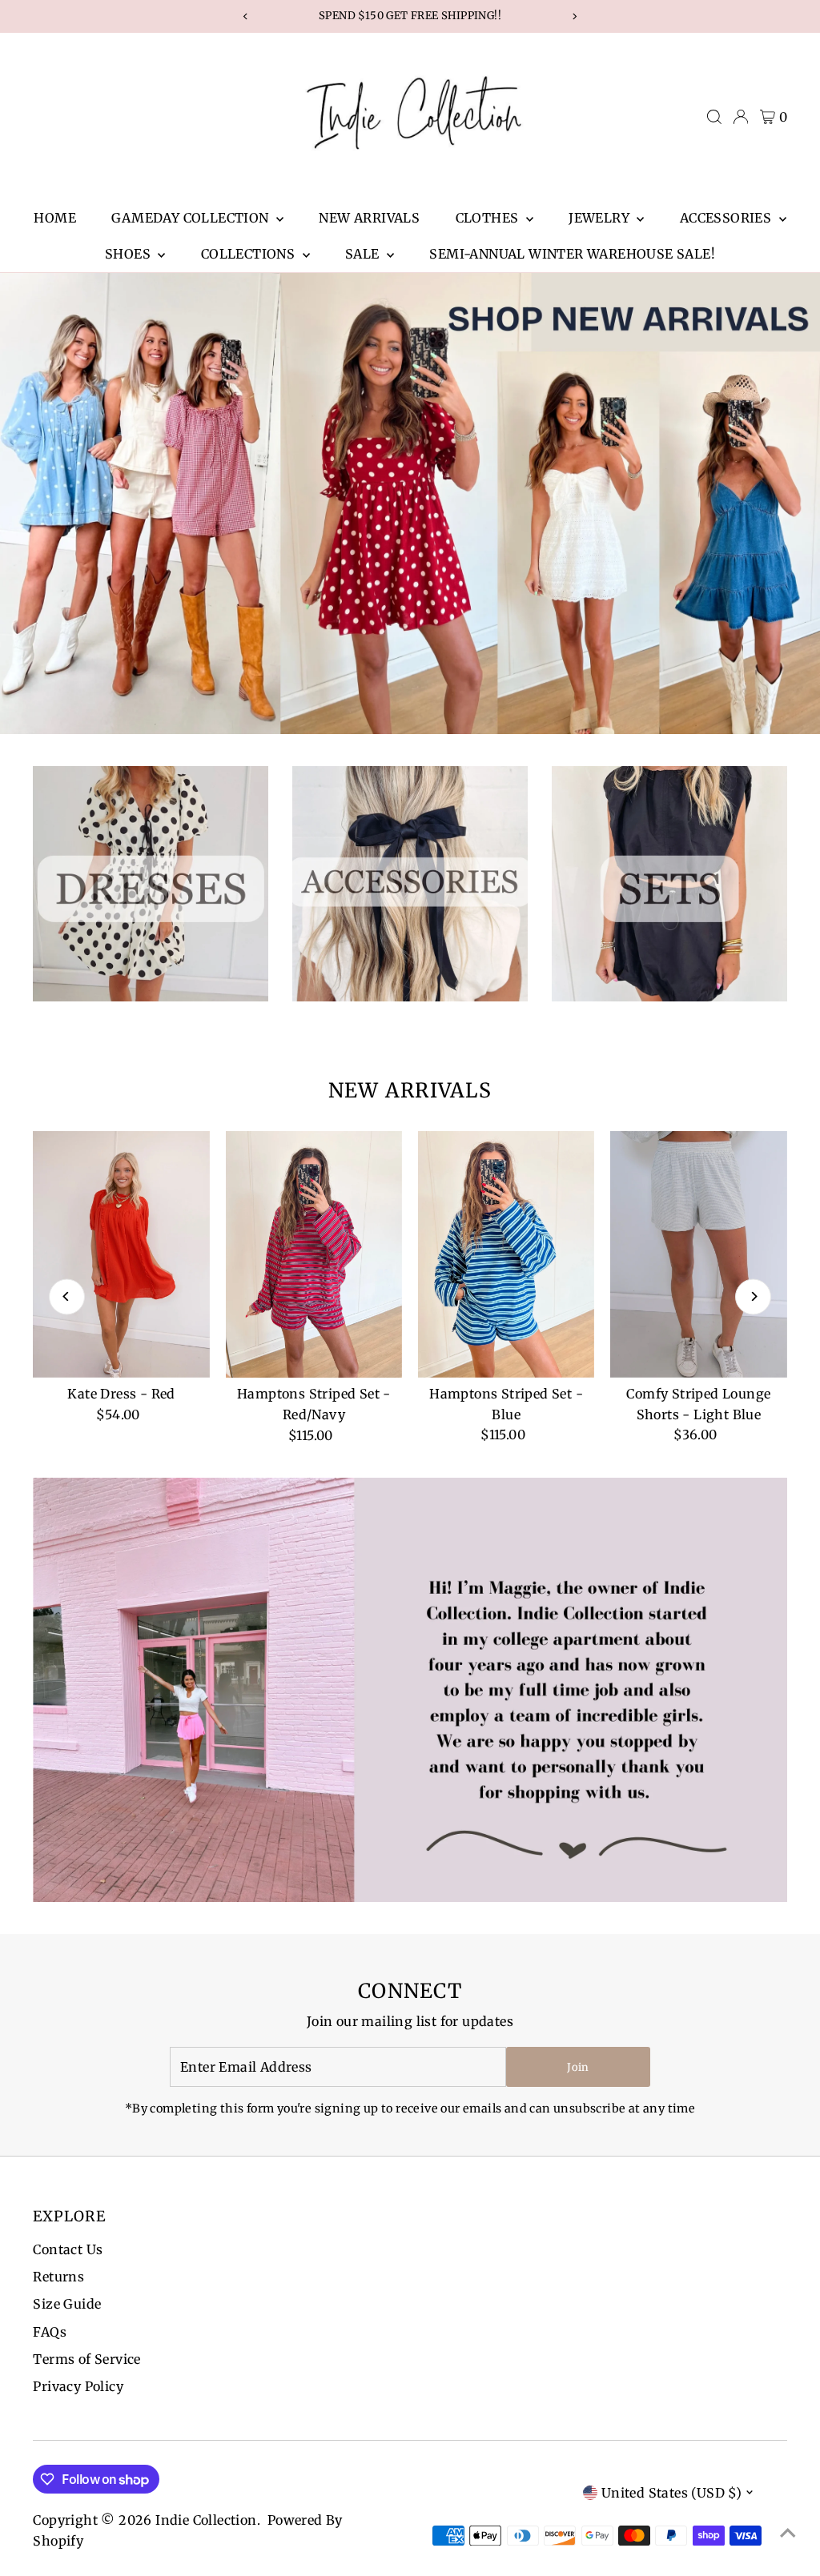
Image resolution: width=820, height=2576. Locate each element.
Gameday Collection (192, 218)
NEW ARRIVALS (410, 1090)
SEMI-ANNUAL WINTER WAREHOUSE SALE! (572, 254)
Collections (250, 254)
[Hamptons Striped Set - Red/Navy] (314, 1255)
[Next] (753, 1296)
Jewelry (601, 218)
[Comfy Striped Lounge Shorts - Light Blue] (698, 1254)
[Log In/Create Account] (741, 117)
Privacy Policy (78, 2386)
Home (55, 218)
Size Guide (67, 2304)
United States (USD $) (671, 2493)
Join (578, 2067)
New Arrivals (369, 218)
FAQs (50, 2332)
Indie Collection (206, 2520)
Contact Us (68, 2249)
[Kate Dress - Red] (121, 1254)
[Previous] (67, 1296)
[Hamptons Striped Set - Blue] (506, 1254)
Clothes (489, 218)
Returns (58, 2277)
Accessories (728, 218)
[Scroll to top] (788, 2532)
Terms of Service (86, 2359)
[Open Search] (714, 117)
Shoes (129, 254)
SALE (364, 254)
